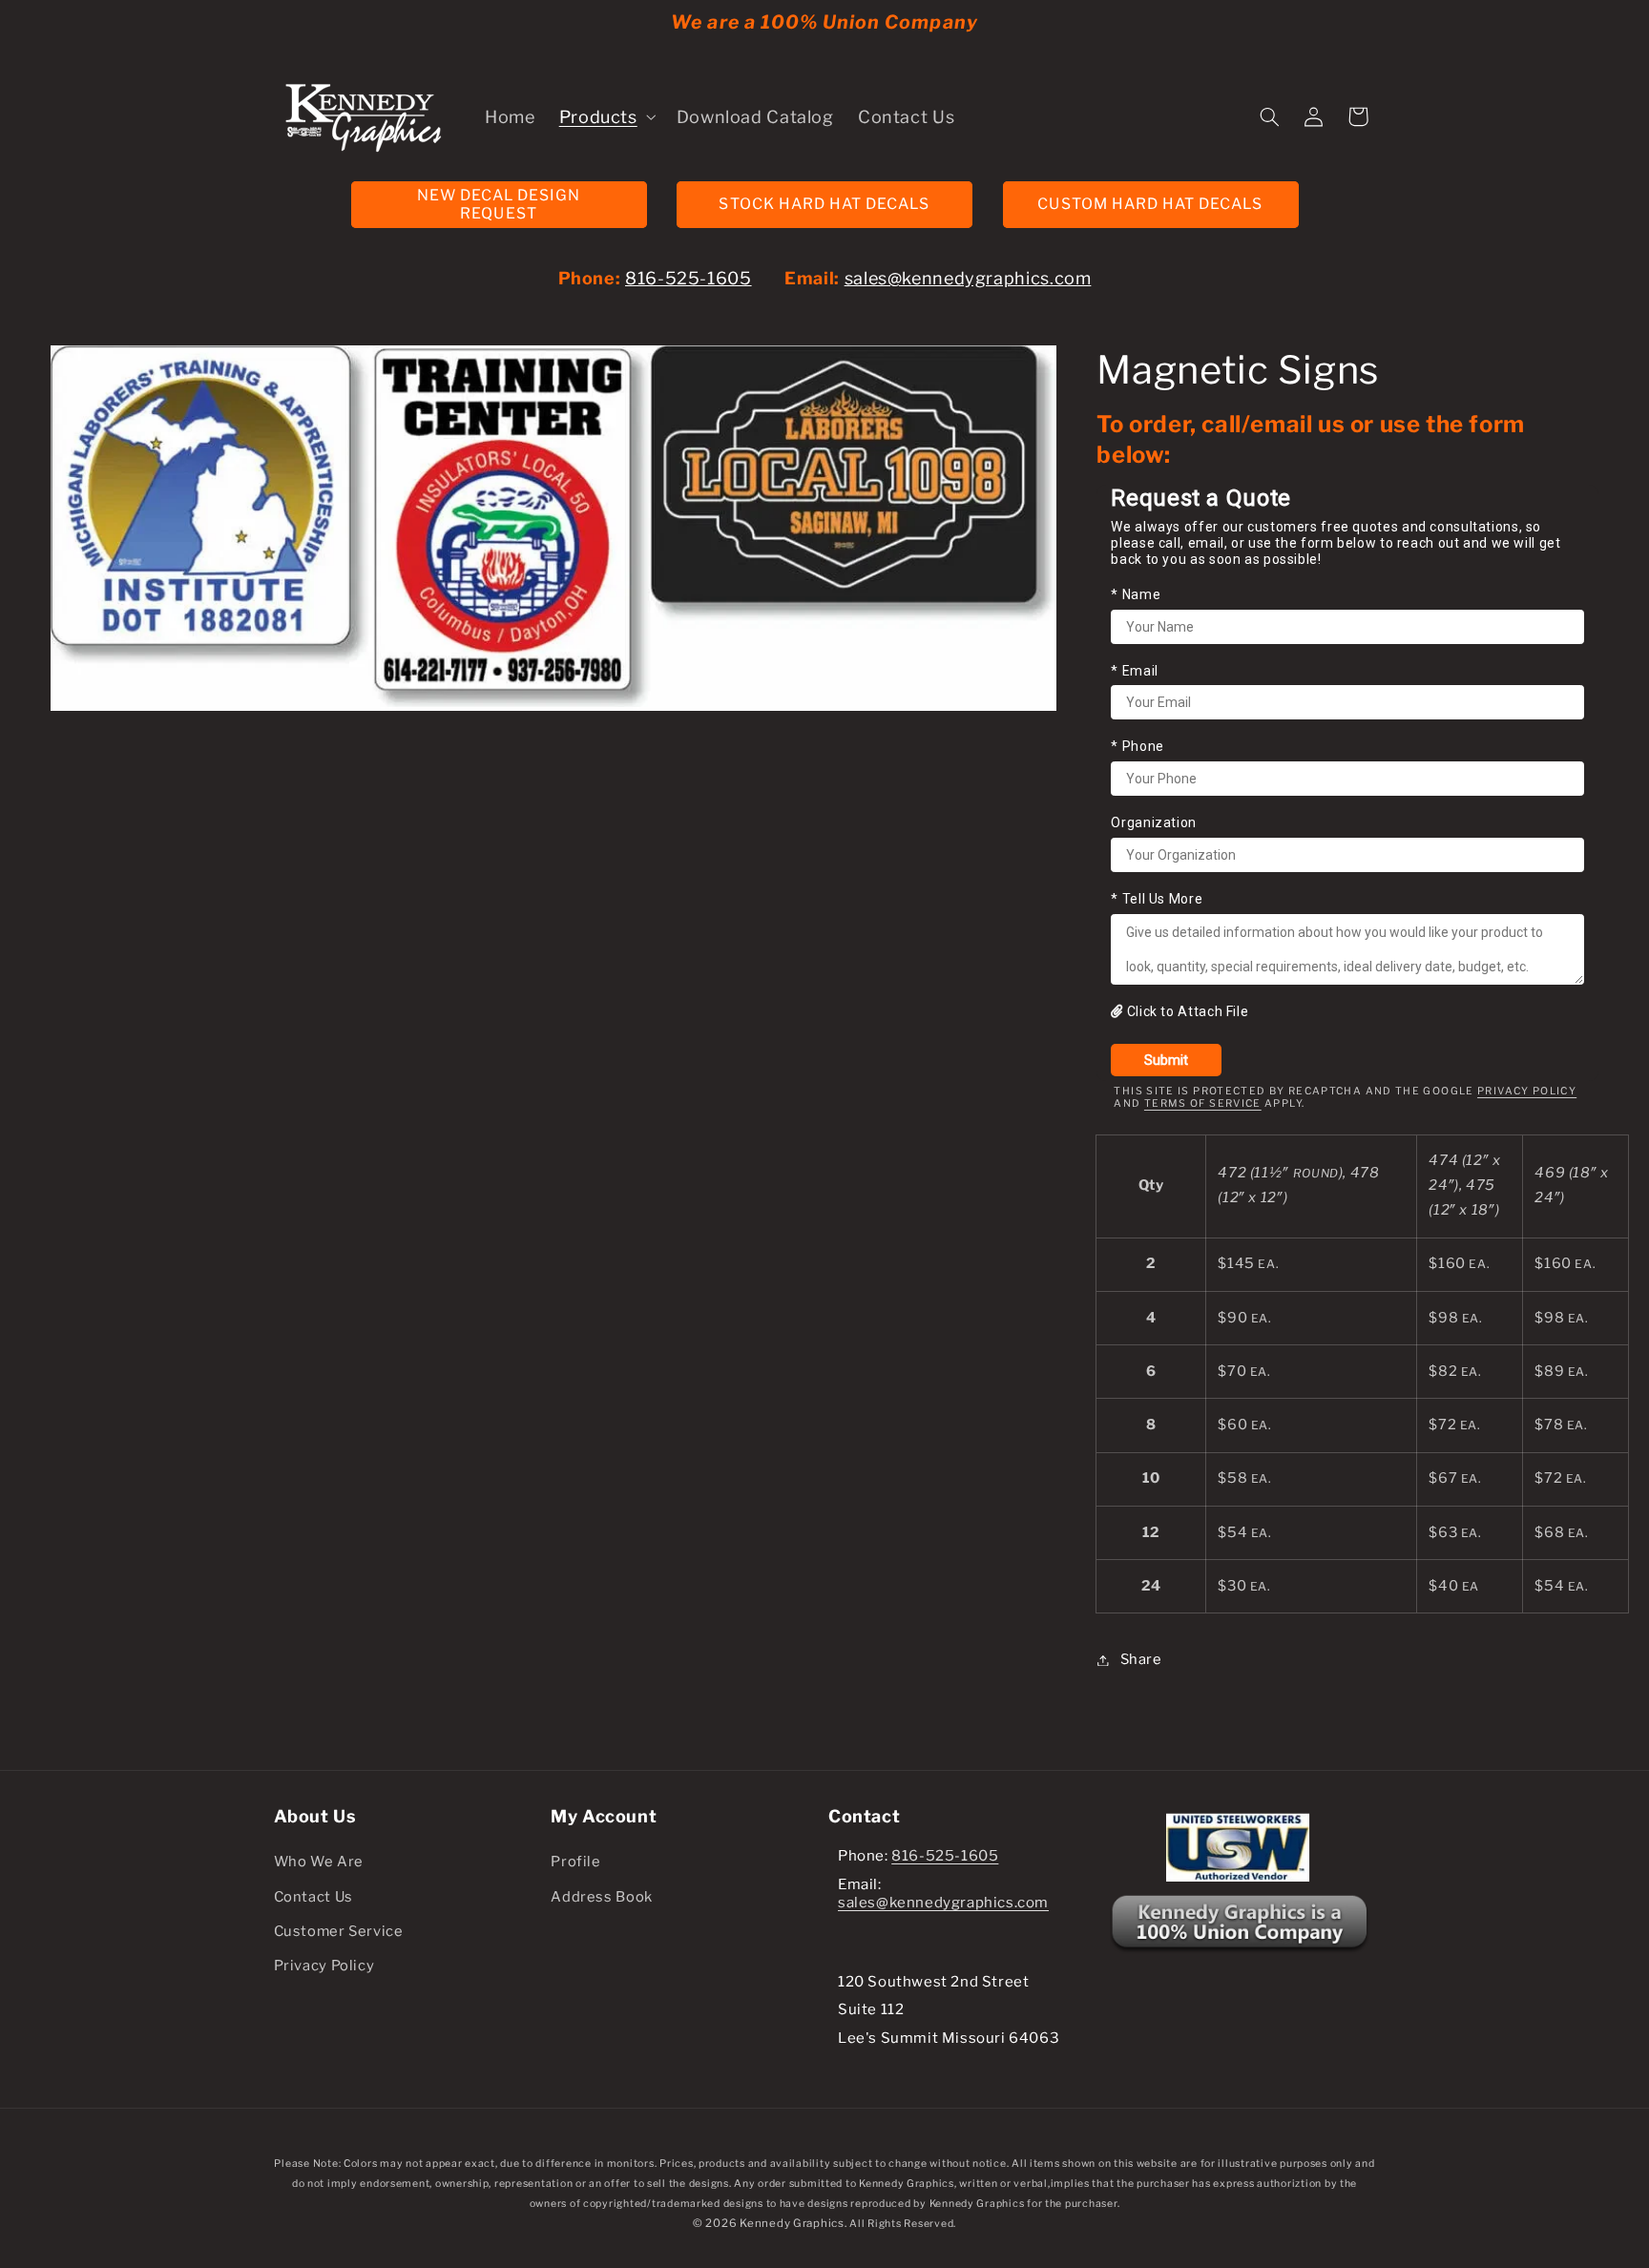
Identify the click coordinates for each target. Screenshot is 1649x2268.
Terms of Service (1203, 1103)
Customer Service (339, 1931)
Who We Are (319, 1862)
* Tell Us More (1157, 899)
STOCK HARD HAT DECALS (824, 204)
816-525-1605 (689, 278)
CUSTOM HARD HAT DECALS (1150, 204)
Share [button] (1141, 1659)
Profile (575, 1862)
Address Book (602, 1897)
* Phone (1137, 747)
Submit (1166, 1060)
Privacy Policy (1527, 1092)
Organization (1154, 822)
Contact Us (313, 1897)
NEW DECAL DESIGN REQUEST (499, 204)
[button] (605, 116)
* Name (1136, 594)
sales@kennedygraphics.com (968, 278)
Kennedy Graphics (792, 2223)
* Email (1134, 671)
